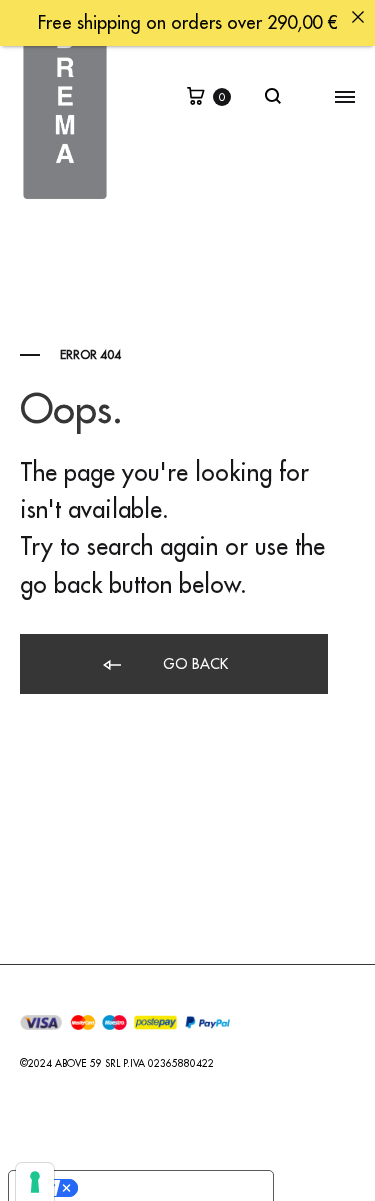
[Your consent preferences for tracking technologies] (35, 1182)
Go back (193, 664)
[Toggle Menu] (345, 98)
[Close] (358, 17)
